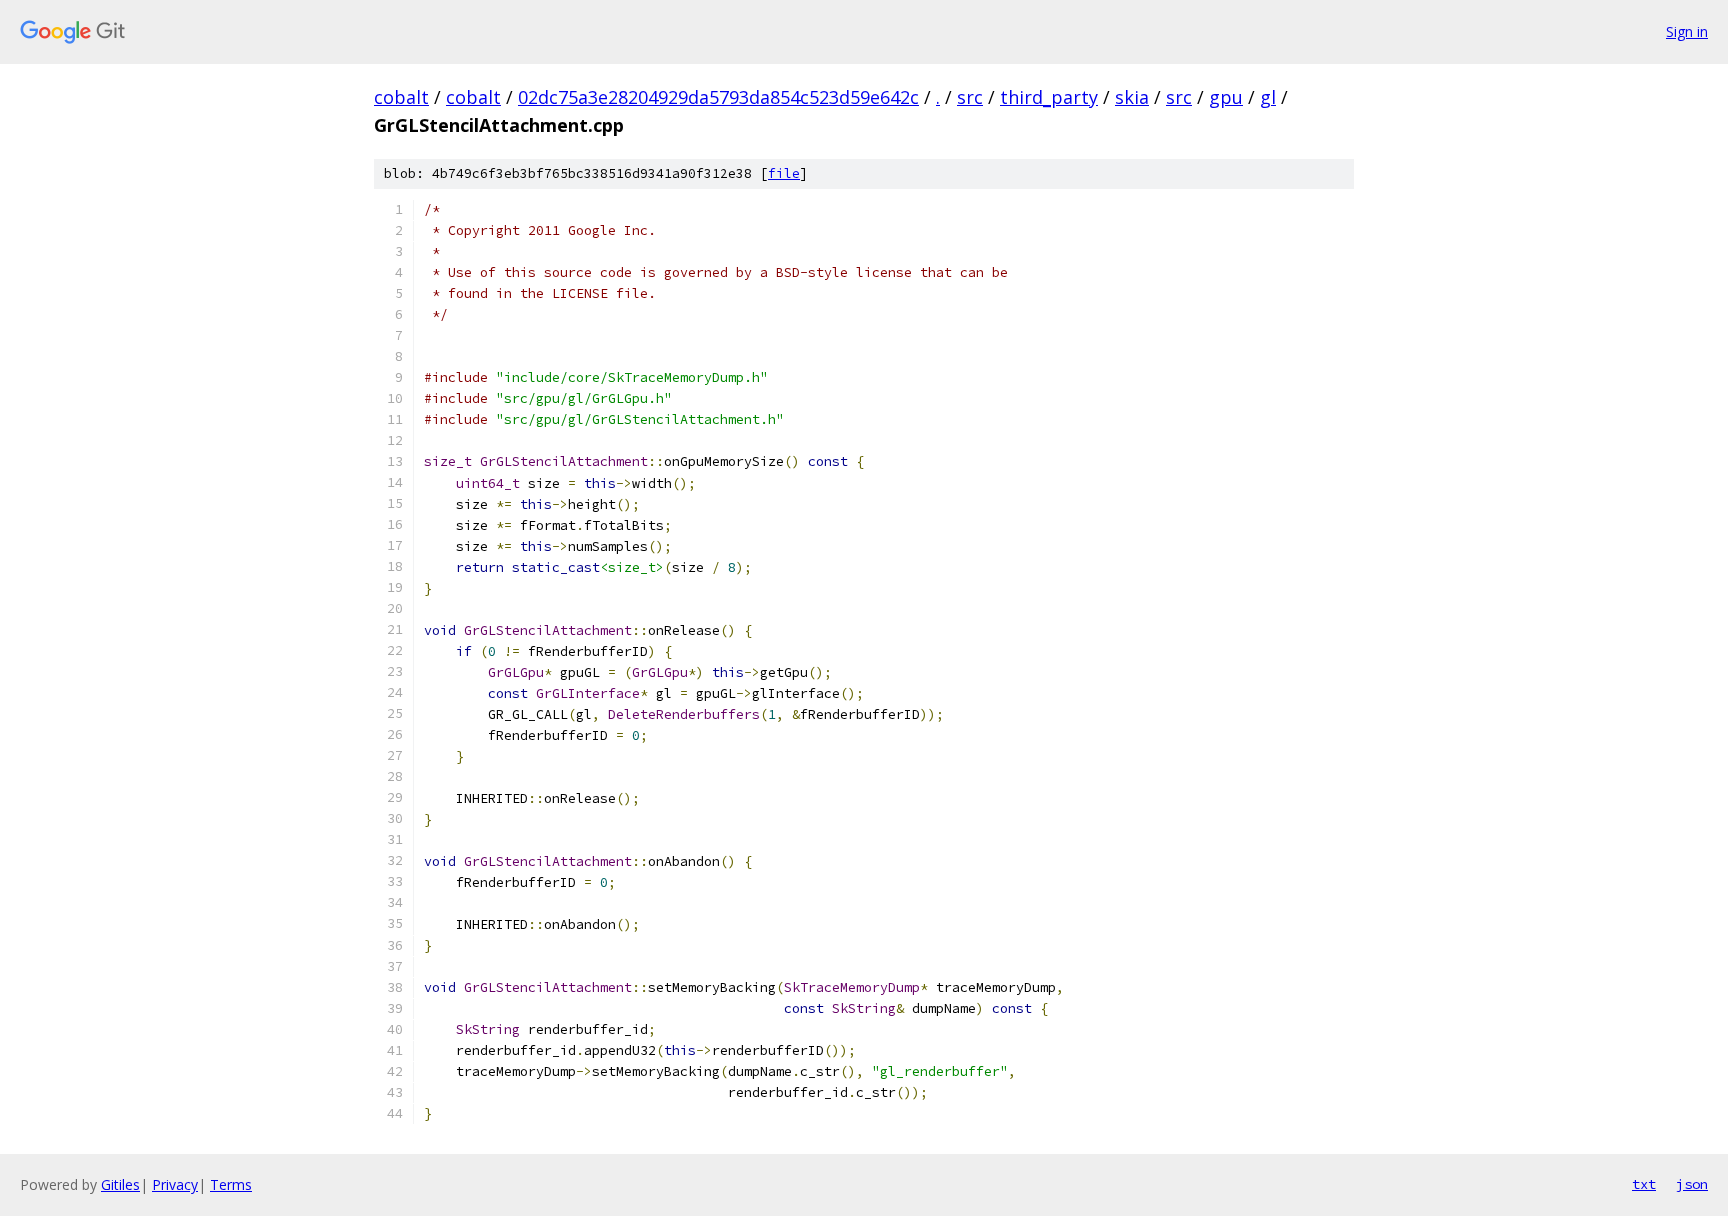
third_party (1049, 97)
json (1692, 1184)
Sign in (1687, 31)
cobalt (401, 97)
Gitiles (120, 1184)
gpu (1226, 97)
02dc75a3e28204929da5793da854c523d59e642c (718, 97)
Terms (231, 1184)
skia (1132, 97)
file (784, 173)
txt (1644, 1184)
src (970, 97)
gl (1268, 97)
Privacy (175, 1184)
